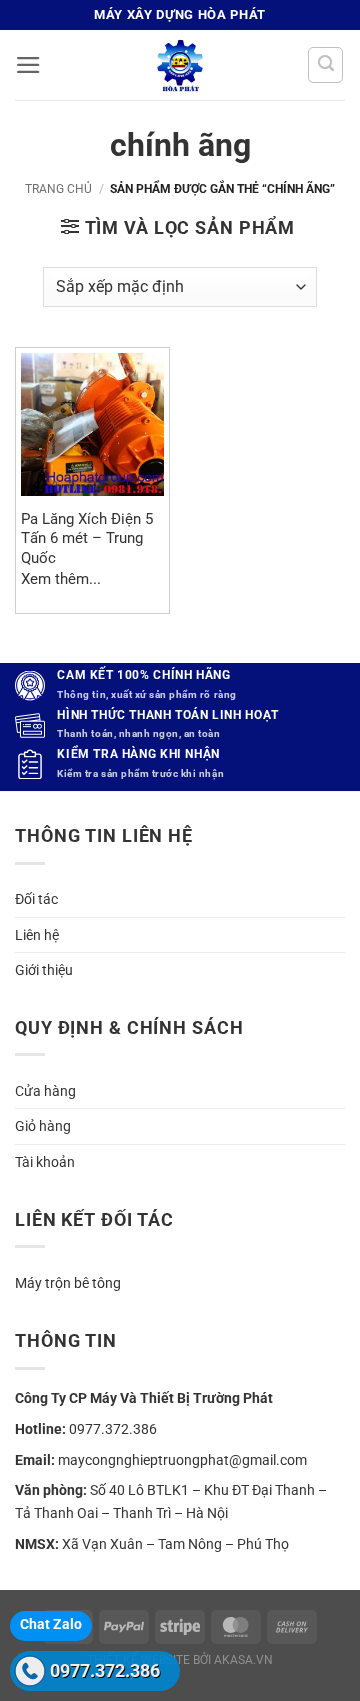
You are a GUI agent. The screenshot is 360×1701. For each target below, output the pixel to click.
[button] (28, 65)
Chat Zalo (51, 1624)
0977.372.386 (105, 1670)
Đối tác (36, 899)
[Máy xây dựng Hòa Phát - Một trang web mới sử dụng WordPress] (180, 65)
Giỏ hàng (43, 1126)
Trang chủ (58, 189)
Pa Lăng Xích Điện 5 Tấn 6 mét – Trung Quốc (87, 538)
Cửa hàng (45, 1091)
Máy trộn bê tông (68, 1283)
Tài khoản (45, 1162)
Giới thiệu (44, 970)
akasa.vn (243, 1660)
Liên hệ (37, 935)
